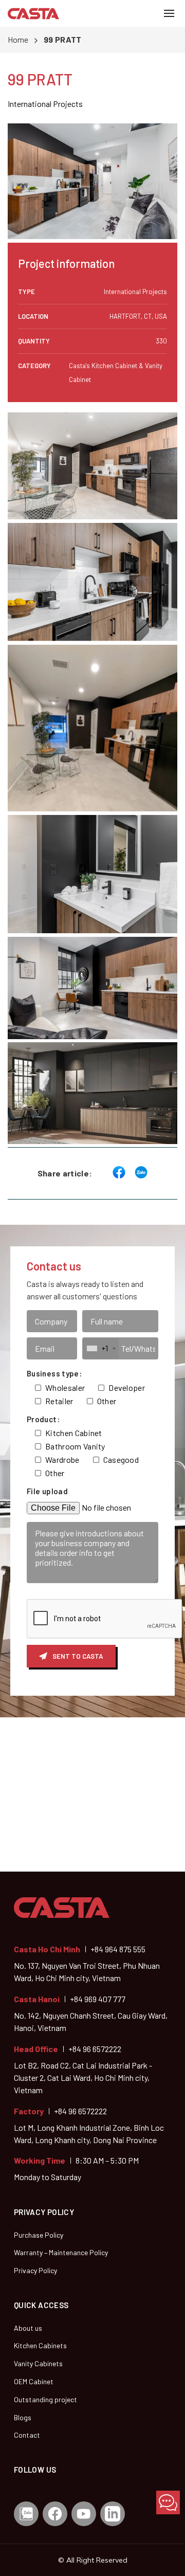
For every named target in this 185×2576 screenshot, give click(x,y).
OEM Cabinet (34, 2381)
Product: (43, 1419)
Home (18, 39)
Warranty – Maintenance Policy (61, 2252)
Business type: (54, 1373)
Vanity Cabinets (38, 2363)
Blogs (23, 2417)
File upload (47, 1491)
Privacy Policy (35, 2270)
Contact (27, 2435)
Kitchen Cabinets (40, 2345)
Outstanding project (45, 2399)
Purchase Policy (39, 2235)
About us (28, 2328)
